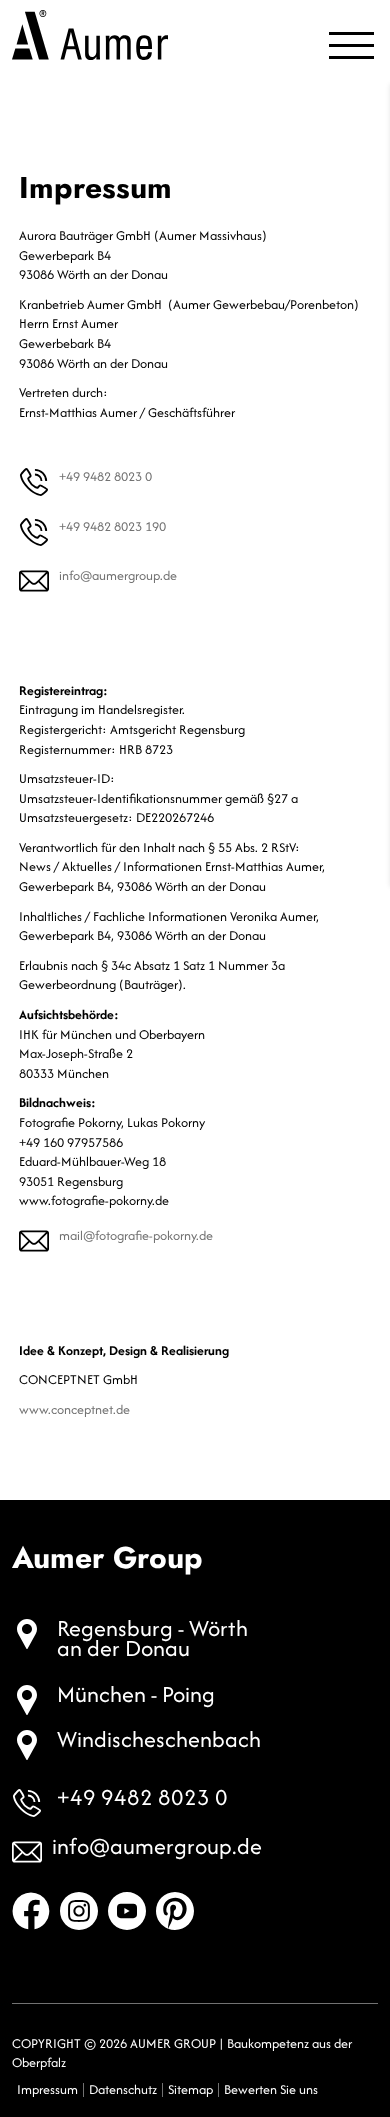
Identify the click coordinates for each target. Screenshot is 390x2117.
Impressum (47, 2089)
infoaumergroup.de (118, 575)
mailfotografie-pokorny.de (136, 1235)
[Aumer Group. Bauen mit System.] (90, 35)
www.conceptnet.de (74, 1409)
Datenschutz (123, 2089)
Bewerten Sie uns (271, 2089)
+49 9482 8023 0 (105, 476)
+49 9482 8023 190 (112, 526)
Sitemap (190, 2089)
